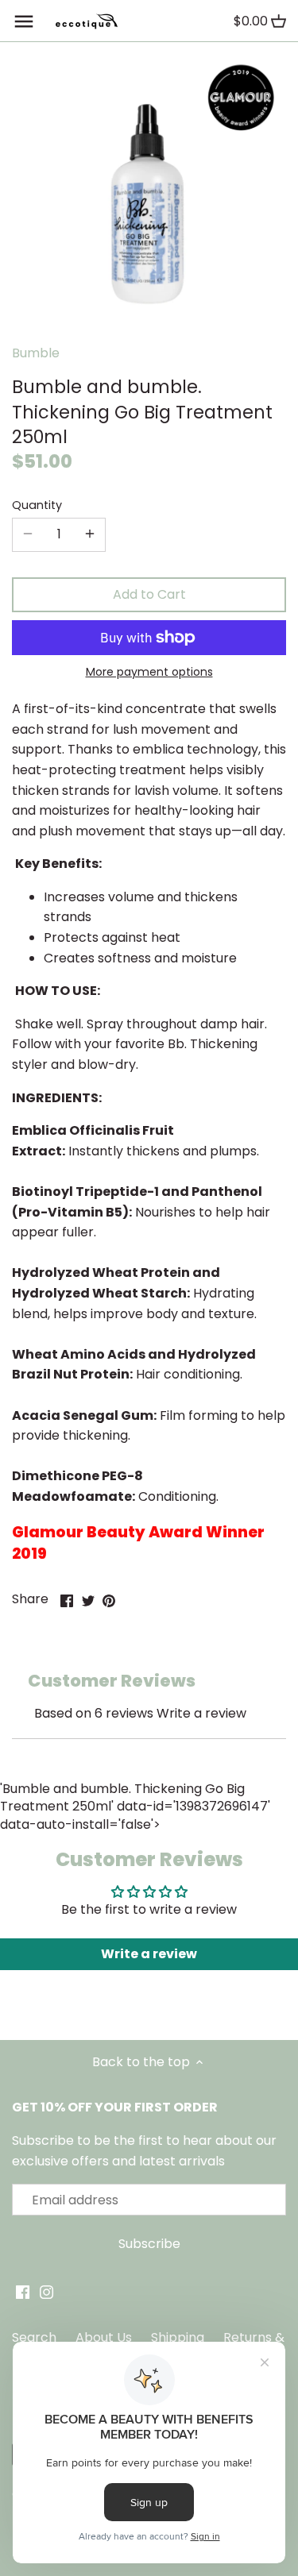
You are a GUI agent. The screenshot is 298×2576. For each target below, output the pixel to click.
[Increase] (90, 534)
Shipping (178, 2337)
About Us (104, 2337)
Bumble (36, 353)
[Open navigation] (24, 21)
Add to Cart (149, 594)
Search (34, 2337)
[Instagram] (46, 2292)
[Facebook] (23, 2292)
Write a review (201, 1713)
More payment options (149, 672)
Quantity (37, 505)
